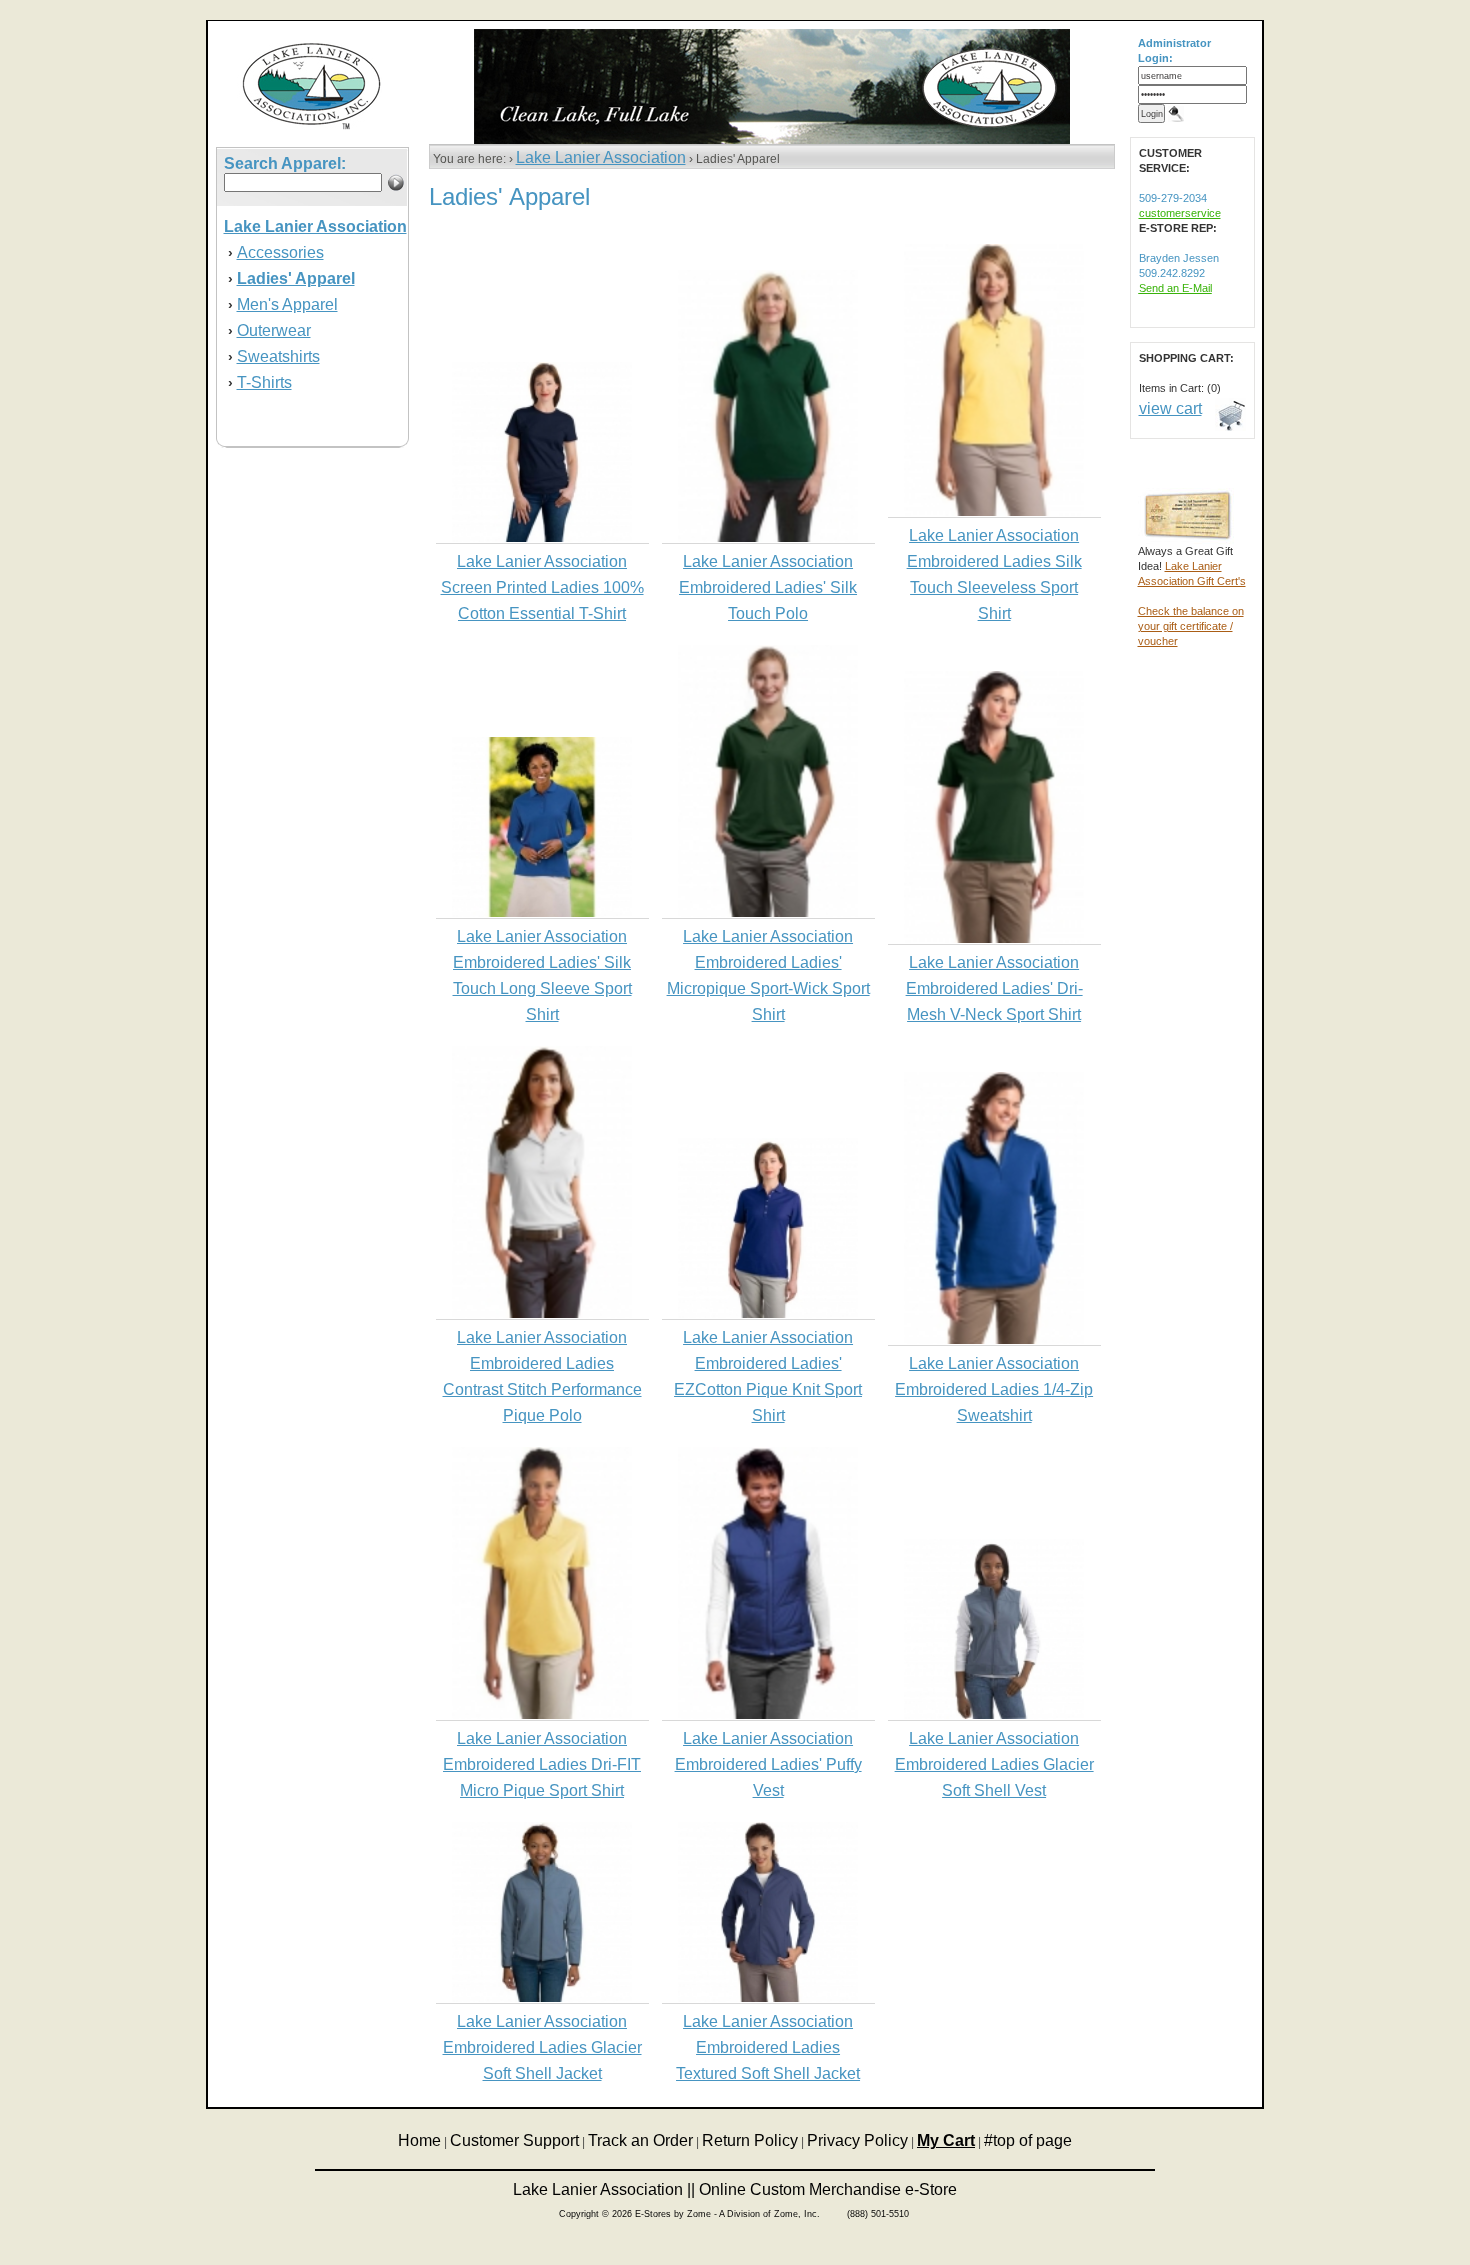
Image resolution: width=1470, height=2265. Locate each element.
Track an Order (640, 2140)
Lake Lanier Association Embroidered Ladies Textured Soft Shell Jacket (768, 2047)
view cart (1170, 408)
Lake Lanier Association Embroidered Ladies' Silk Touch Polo (768, 587)
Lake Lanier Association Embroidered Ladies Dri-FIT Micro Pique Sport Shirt (542, 1764)
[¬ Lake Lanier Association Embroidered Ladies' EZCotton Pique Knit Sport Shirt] (768, 1314)
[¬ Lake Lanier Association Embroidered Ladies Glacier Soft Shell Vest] (994, 1715)
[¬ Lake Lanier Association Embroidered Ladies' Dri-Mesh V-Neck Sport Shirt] (994, 939)
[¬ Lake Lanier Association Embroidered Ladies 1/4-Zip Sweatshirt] (994, 1340)
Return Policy (750, 2140)
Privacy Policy (857, 2140)
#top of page (1028, 2140)
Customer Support (514, 2140)
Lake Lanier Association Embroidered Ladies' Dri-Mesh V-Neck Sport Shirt (994, 988)
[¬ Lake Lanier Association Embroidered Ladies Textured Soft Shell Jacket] (768, 1998)
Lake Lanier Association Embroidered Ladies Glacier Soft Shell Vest (994, 1764)
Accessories (280, 252)
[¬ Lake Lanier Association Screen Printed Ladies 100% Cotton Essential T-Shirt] (542, 538)
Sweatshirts (278, 356)
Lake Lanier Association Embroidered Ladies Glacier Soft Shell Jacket (542, 2047)
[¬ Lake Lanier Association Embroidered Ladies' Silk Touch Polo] (768, 538)
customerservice (1180, 213)
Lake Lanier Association (601, 157)
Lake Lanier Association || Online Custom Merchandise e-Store (735, 2189)
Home (419, 2140)
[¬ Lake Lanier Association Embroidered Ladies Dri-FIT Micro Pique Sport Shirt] (542, 1715)
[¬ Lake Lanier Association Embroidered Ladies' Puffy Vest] (768, 1715)
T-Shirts (264, 382)
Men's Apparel (287, 304)
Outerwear (274, 330)
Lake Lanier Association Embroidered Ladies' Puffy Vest (768, 1764)
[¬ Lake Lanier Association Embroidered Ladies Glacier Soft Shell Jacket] (542, 1998)
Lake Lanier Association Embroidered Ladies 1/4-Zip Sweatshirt (994, 1389)
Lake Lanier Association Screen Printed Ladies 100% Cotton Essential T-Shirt (542, 587)
